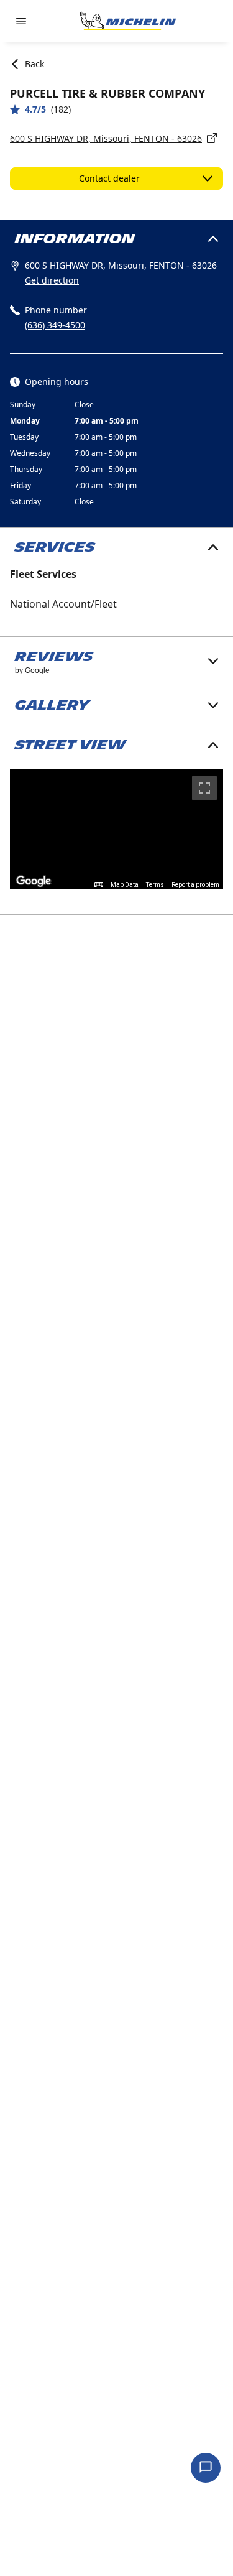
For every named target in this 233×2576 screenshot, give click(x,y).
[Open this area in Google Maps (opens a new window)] (34, 881)
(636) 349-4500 (55, 325)
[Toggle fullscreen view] (204, 788)
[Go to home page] (128, 21)
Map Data (125, 885)
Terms (155, 885)
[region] (116, 829)
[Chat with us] (206, 2468)
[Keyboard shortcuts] (99, 885)
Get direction (52, 280)
